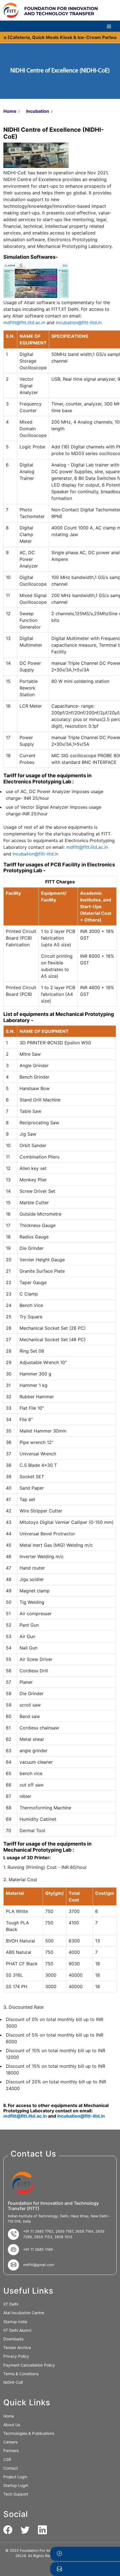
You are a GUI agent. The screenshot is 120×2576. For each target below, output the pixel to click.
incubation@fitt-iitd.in (79, 322)
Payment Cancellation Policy (29, 2365)
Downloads (13, 2339)
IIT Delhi (11, 2304)
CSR (7, 2459)
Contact (11, 2468)
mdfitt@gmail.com (39, 2265)
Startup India (15, 2322)
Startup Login (16, 2485)
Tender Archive (17, 2348)
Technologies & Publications (29, 2433)
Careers (10, 2442)
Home (10, 111)
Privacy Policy (16, 2356)
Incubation (38, 111)
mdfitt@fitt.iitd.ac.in (24, 322)
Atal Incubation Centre (24, 2313)
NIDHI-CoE (13, 2382)
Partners (11, 2451)
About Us (12, 2425)
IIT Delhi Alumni (17, 2330)
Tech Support (16, 2494)
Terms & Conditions (21, 2374)
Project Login (15, 2477)
